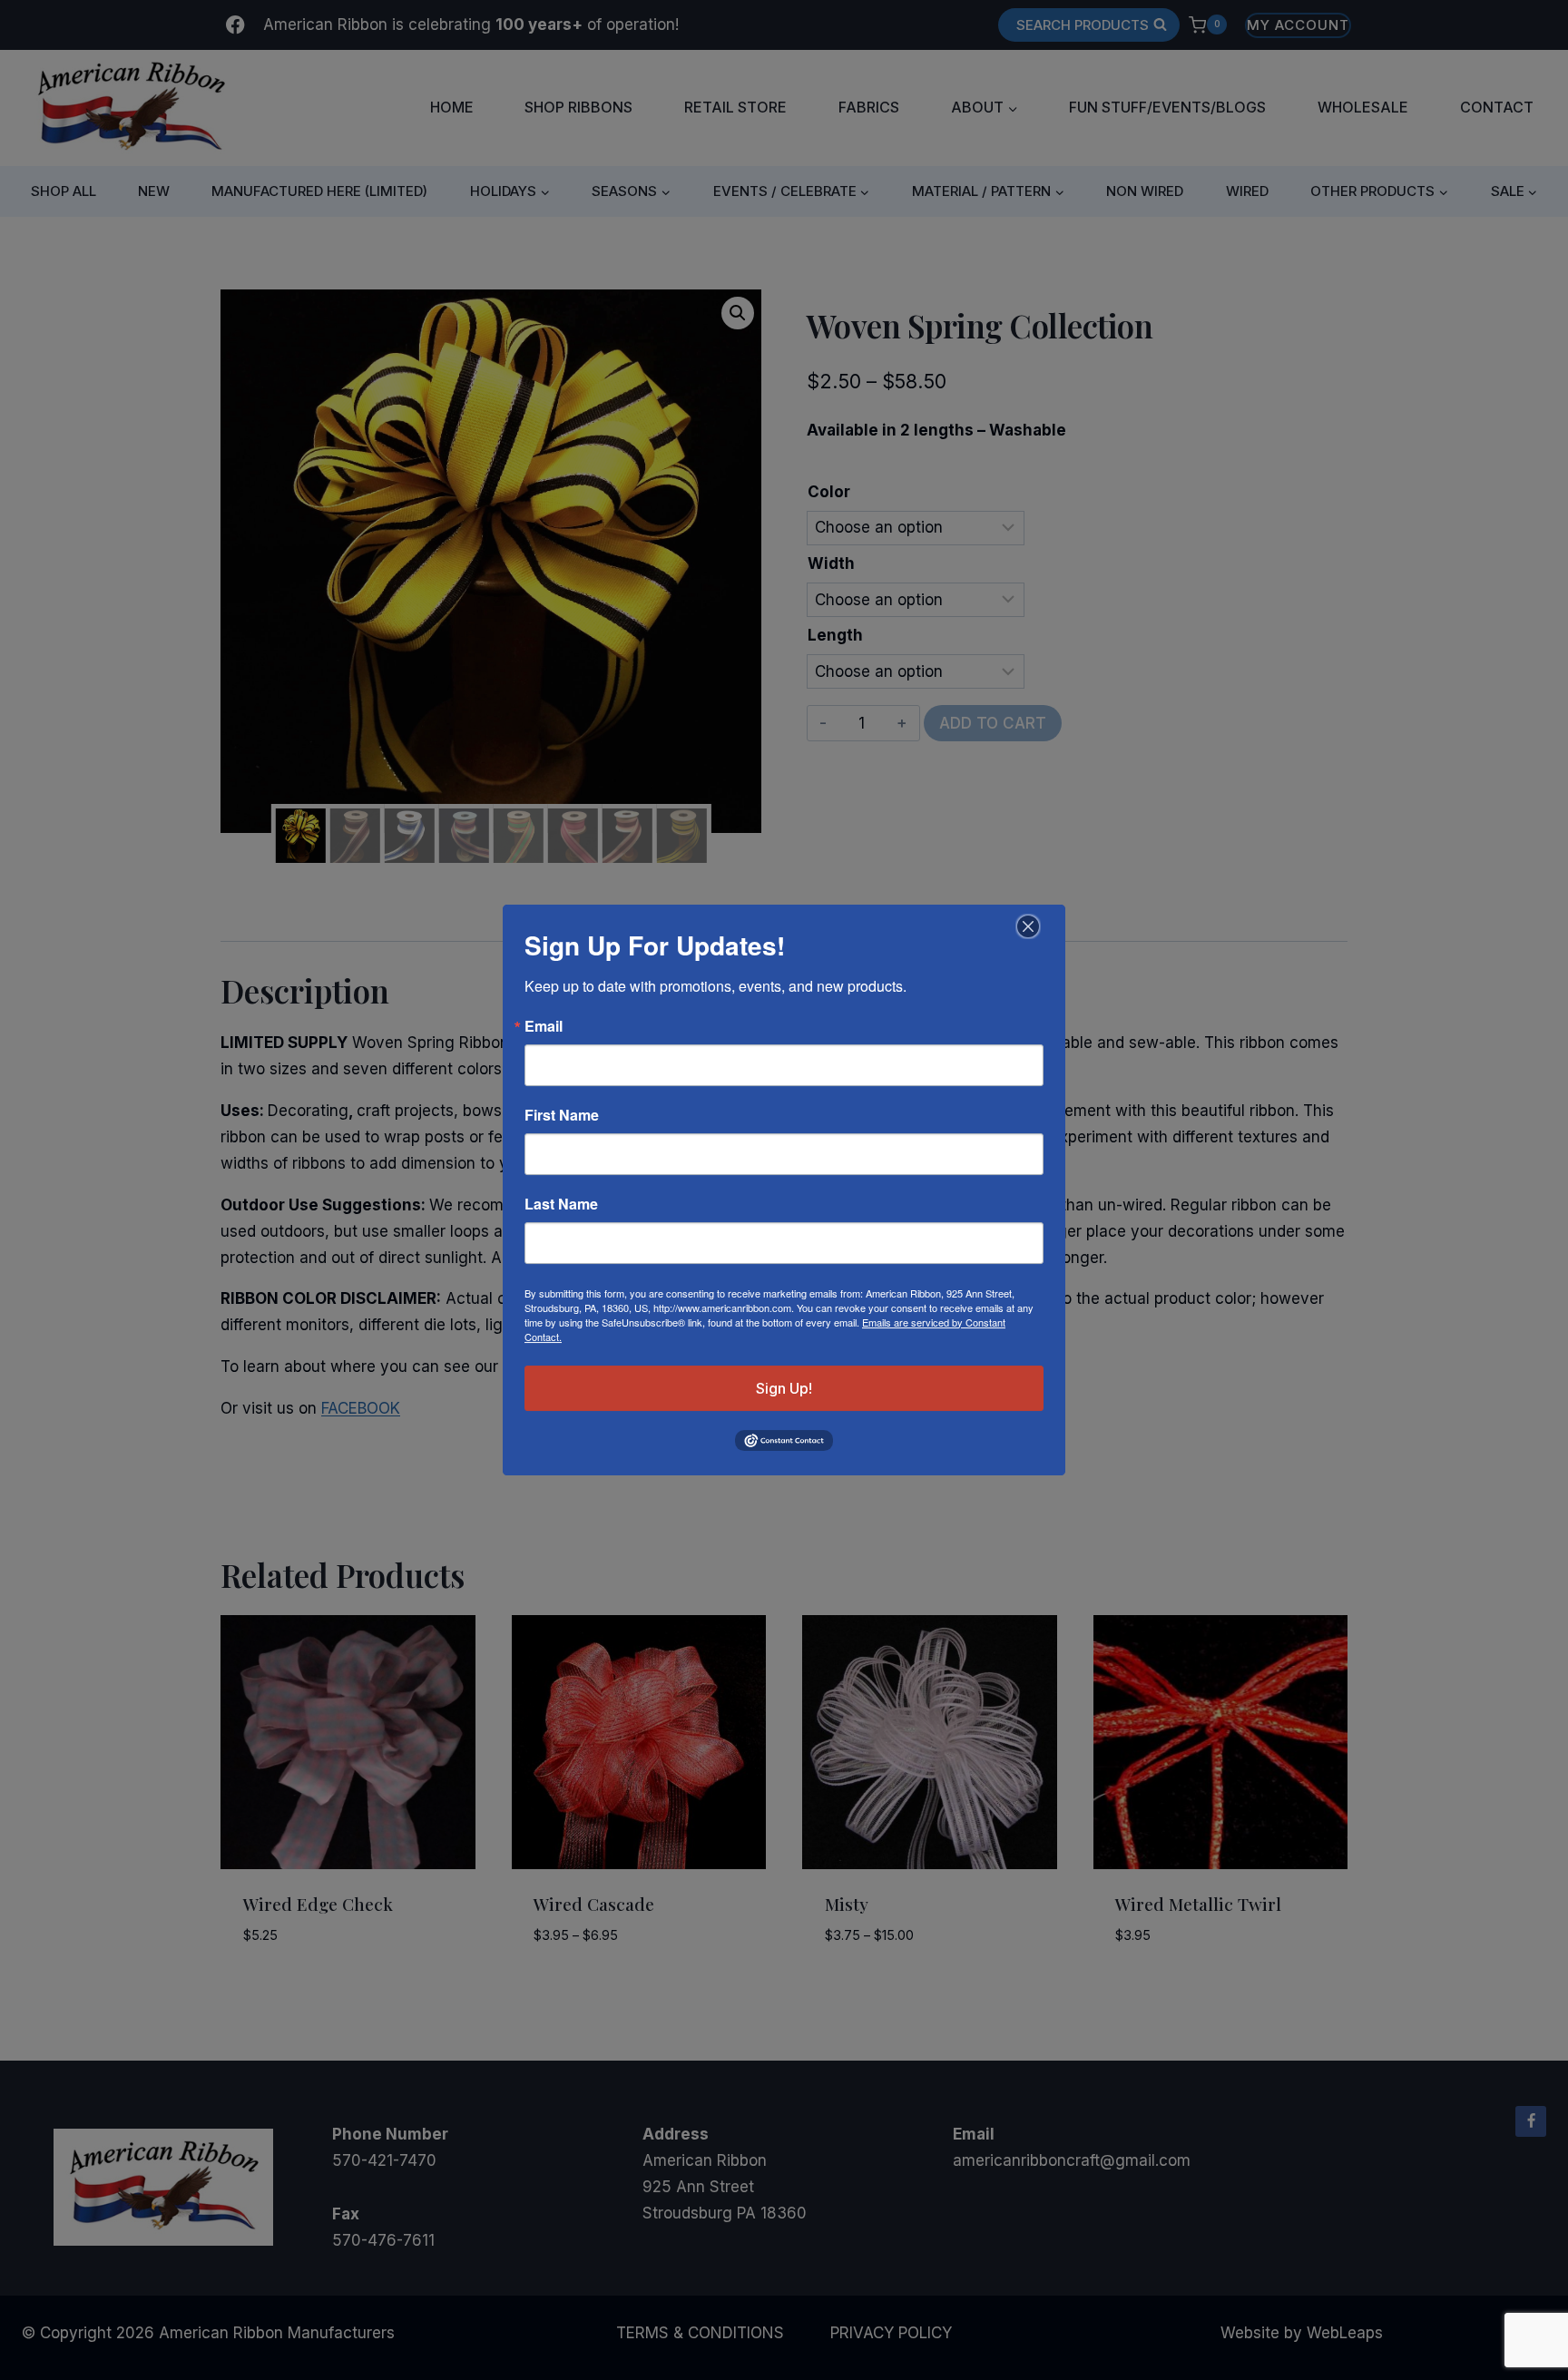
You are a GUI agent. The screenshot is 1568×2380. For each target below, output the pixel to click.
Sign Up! (784, 1388)
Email (544, 1026)
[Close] (1026, 926)
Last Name (561, 1204)
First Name (562, 1115)
